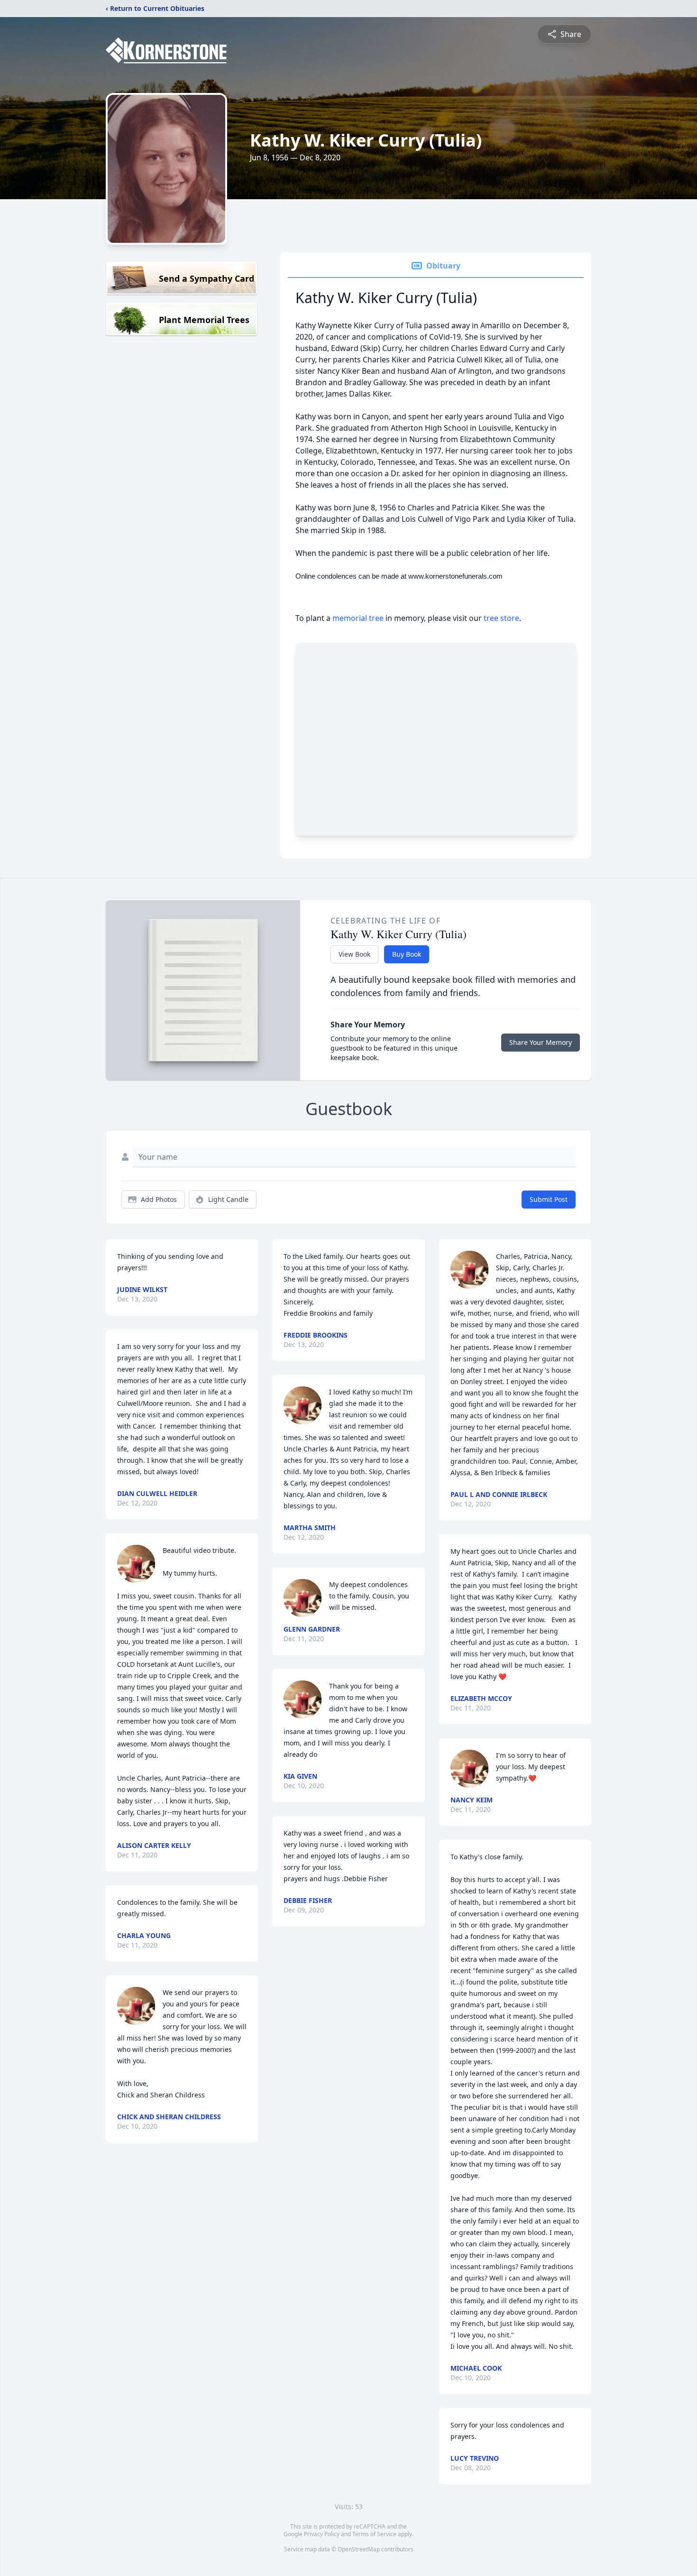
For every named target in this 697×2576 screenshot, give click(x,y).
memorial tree (358, 618)
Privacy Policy (322, 2534)
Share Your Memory (541, 1042)
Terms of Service (374, 2534)
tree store (501, 618)
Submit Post (549, 1199)
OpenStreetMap (359, 2549)
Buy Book (407, 954)
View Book (354, 954)
